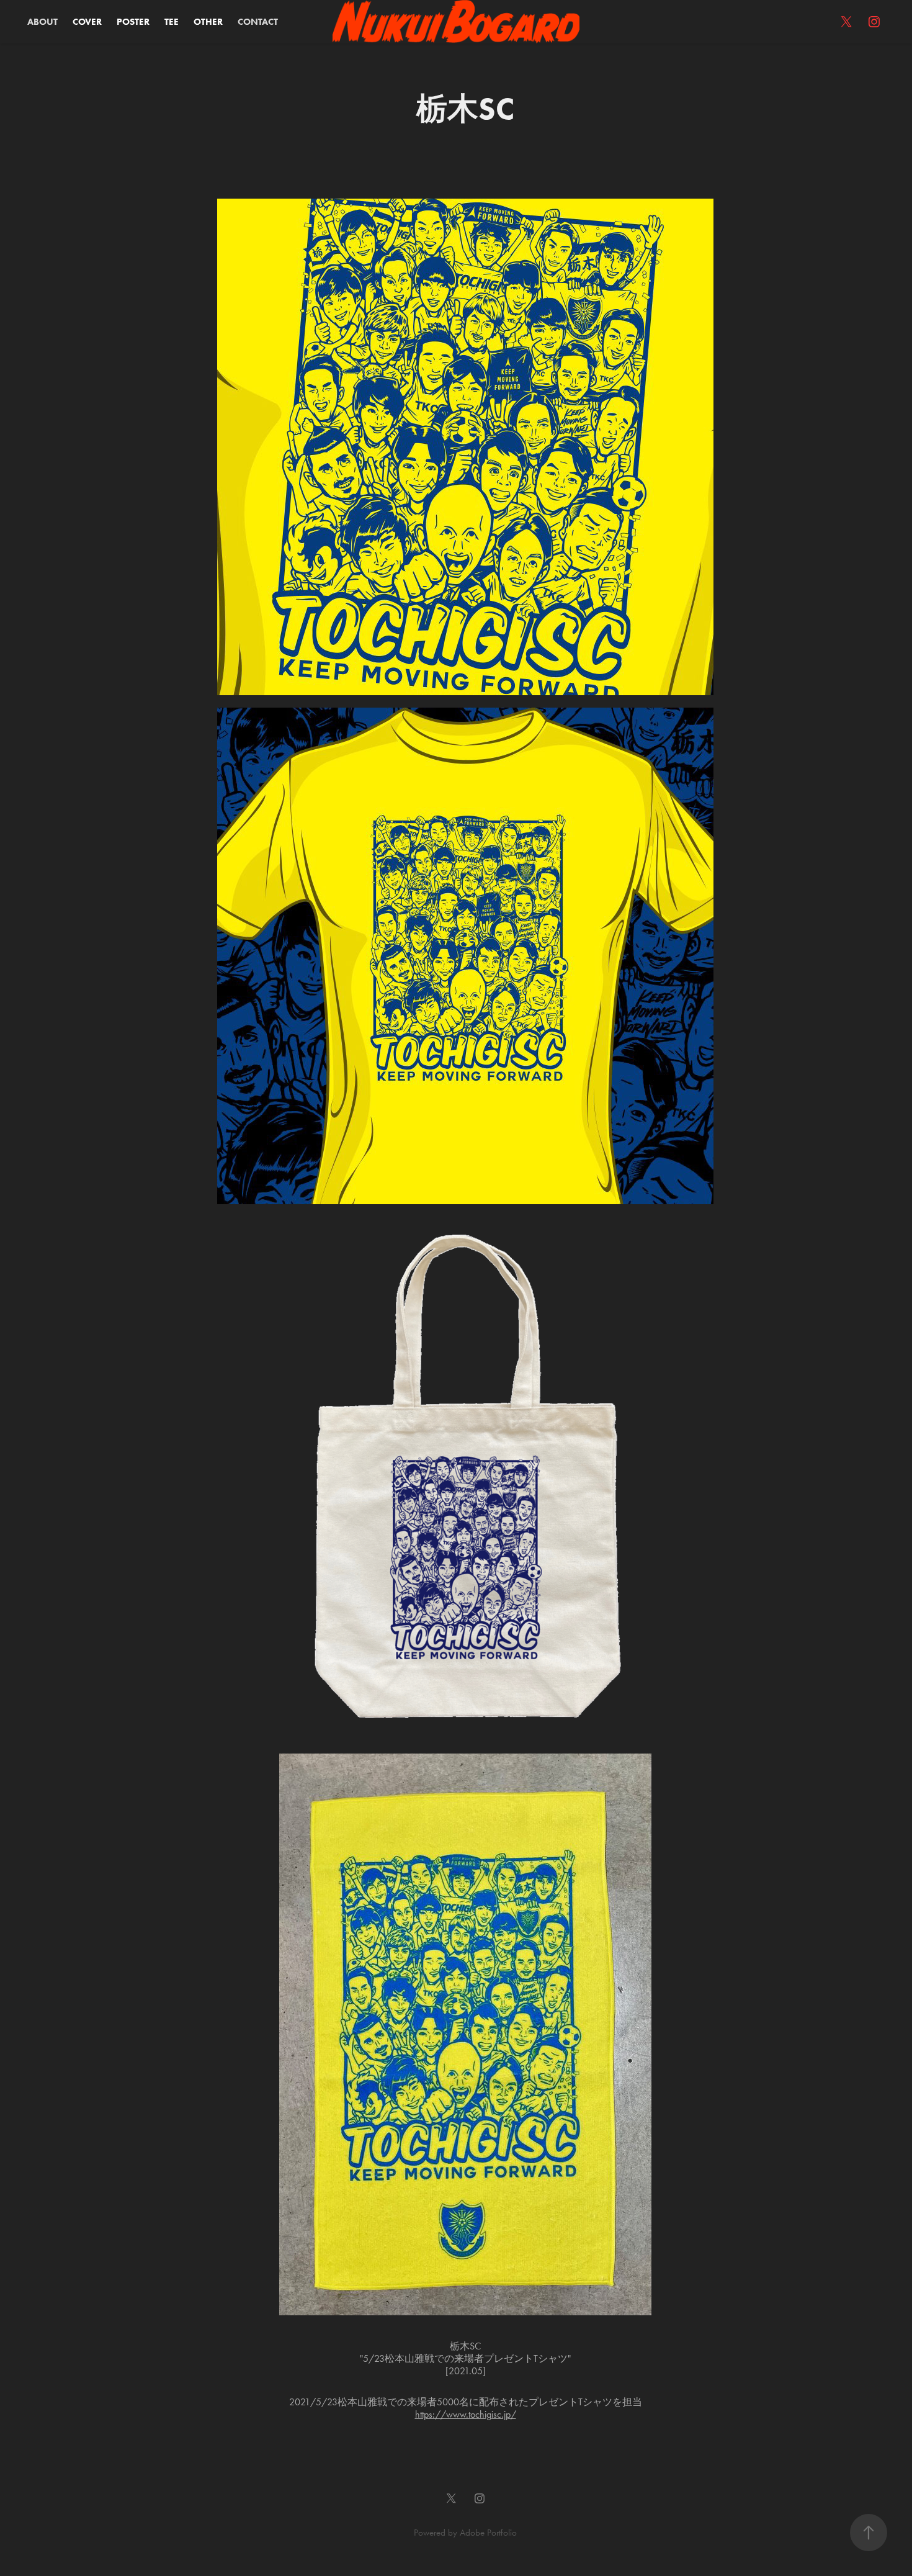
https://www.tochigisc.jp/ (466, 2414)
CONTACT (258, 22)
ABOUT (42, 22)
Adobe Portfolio (488, 2533)
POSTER (133, 22)
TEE (172, 22)
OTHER (208, 22)
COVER (87, 22)
